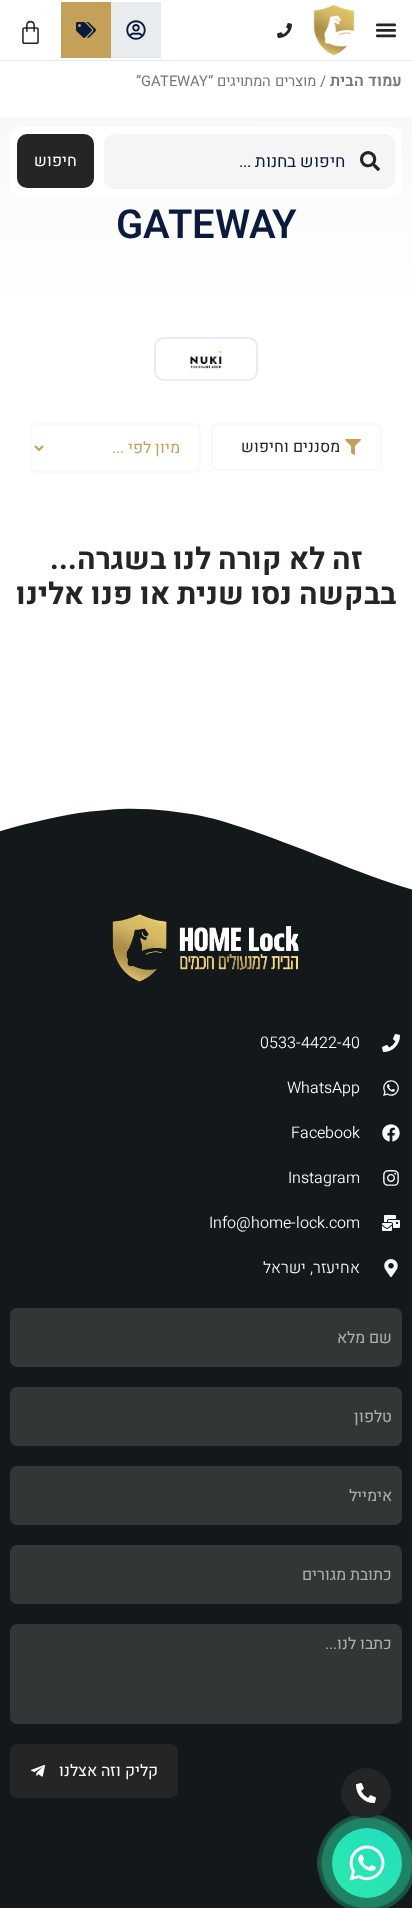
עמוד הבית (366, 81)
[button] (385, 30)
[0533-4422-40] (237, 30)
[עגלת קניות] (30, 32)
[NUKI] (206, 359)
